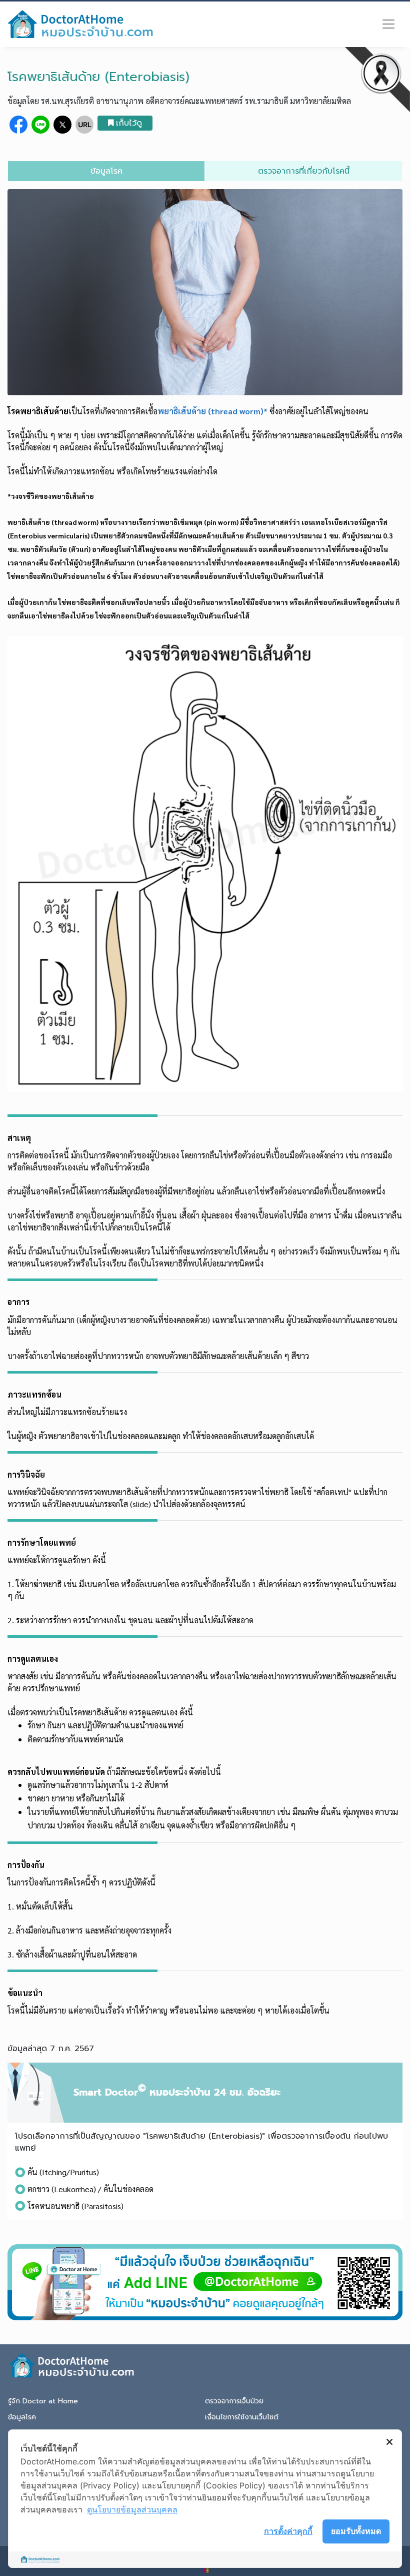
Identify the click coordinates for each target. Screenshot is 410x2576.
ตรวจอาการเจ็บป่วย (234, 2401)
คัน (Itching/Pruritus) (63, 2172)
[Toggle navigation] (388, 24)
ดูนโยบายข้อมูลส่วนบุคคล (132, 2509)
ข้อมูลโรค (22, 2417)
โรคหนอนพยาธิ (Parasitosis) (75, 2206)
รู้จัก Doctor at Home (43, 2401)
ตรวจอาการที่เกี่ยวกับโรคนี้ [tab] (304, 171)
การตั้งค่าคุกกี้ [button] (288, 2531)
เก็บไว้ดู (129, 123)
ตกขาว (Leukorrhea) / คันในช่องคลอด (90, 2189)
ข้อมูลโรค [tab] (106, 171)
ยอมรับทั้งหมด (356, 2531)
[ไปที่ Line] (205, 2282)
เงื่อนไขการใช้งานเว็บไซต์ (242, 2417)
